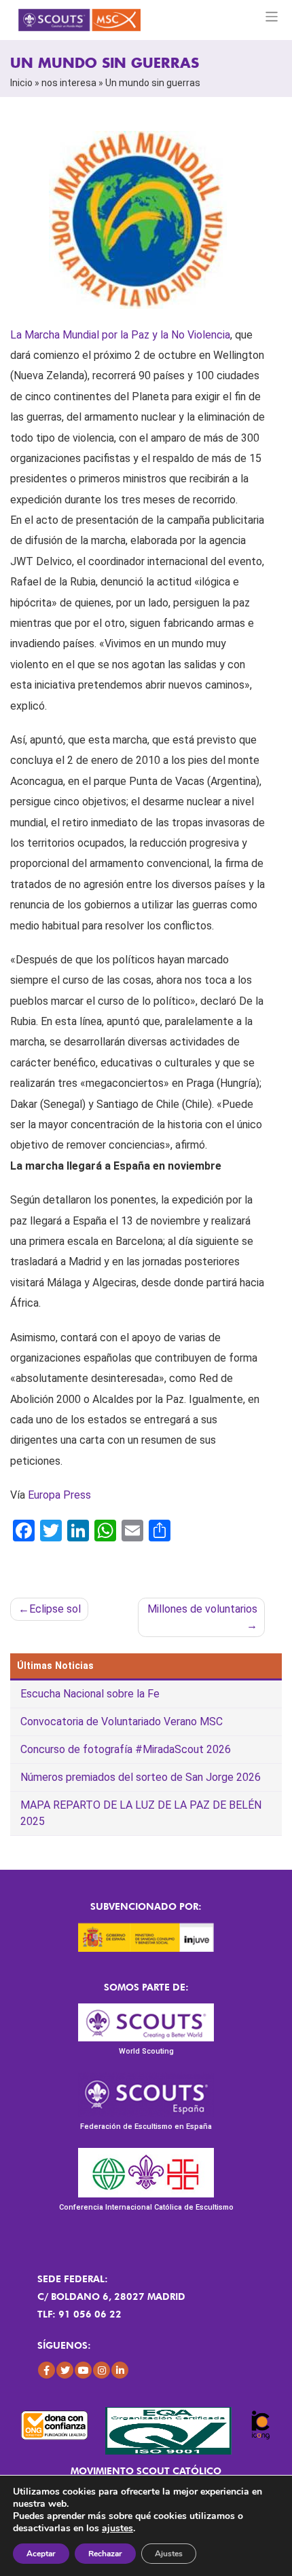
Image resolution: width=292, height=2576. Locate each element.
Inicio (21, 83)
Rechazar (105, 2554)
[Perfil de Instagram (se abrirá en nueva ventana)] (102, 2370)
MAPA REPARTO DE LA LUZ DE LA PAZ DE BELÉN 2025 (141, 1813)
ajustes (117, 2529)
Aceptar (41, 2554)
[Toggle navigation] (272, 17)
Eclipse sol (55, 1609)
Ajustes (169, 2554)
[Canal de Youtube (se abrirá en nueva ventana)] (83, 2370)
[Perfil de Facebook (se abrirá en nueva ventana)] (47, 2370)
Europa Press (59, 1495)
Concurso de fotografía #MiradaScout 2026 (126, 1749)
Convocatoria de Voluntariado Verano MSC (122, 1722)
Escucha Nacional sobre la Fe (90, 1694)
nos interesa (69, 83)
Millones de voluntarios (202, 1609)
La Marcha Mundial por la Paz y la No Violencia (120, 335)
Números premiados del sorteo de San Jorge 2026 (141, 1777)
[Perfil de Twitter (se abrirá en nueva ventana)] (65, 2370)
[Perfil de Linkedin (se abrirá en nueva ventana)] (120, 2370)
